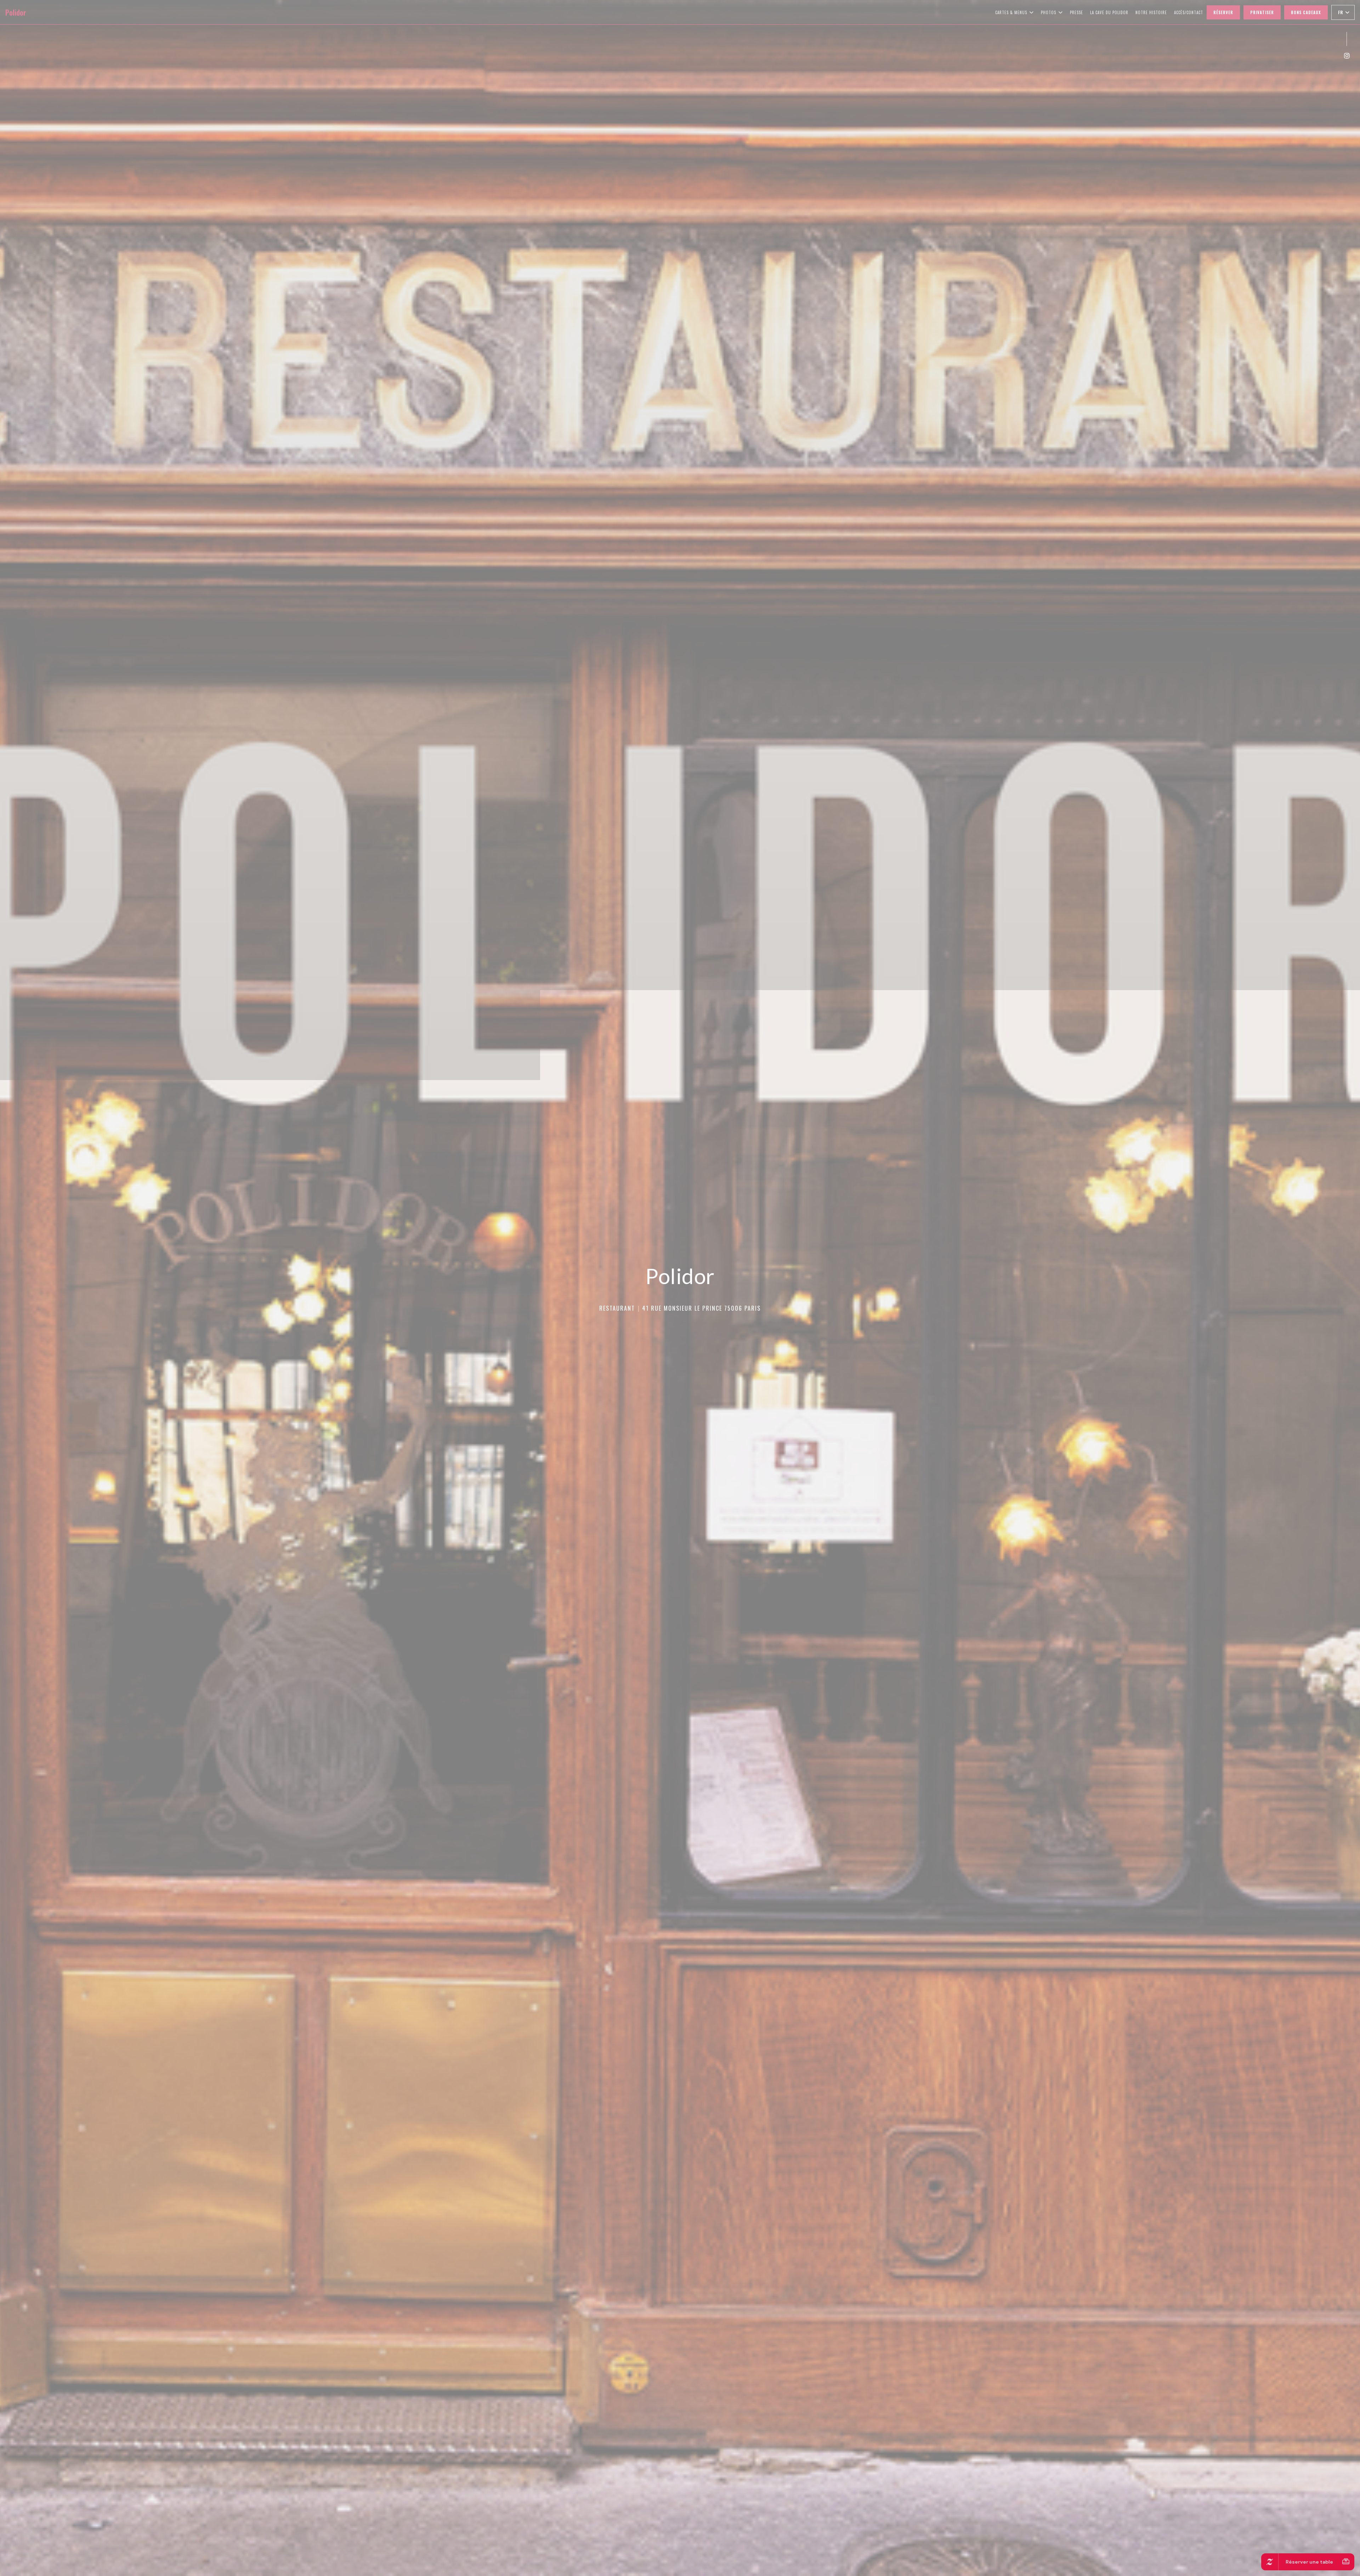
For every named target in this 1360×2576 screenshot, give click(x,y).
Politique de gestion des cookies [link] (681, 1322)
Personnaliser (719, 1296)
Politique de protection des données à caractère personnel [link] (682, 1312)
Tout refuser (682, 1296)
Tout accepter (644, 1296)
